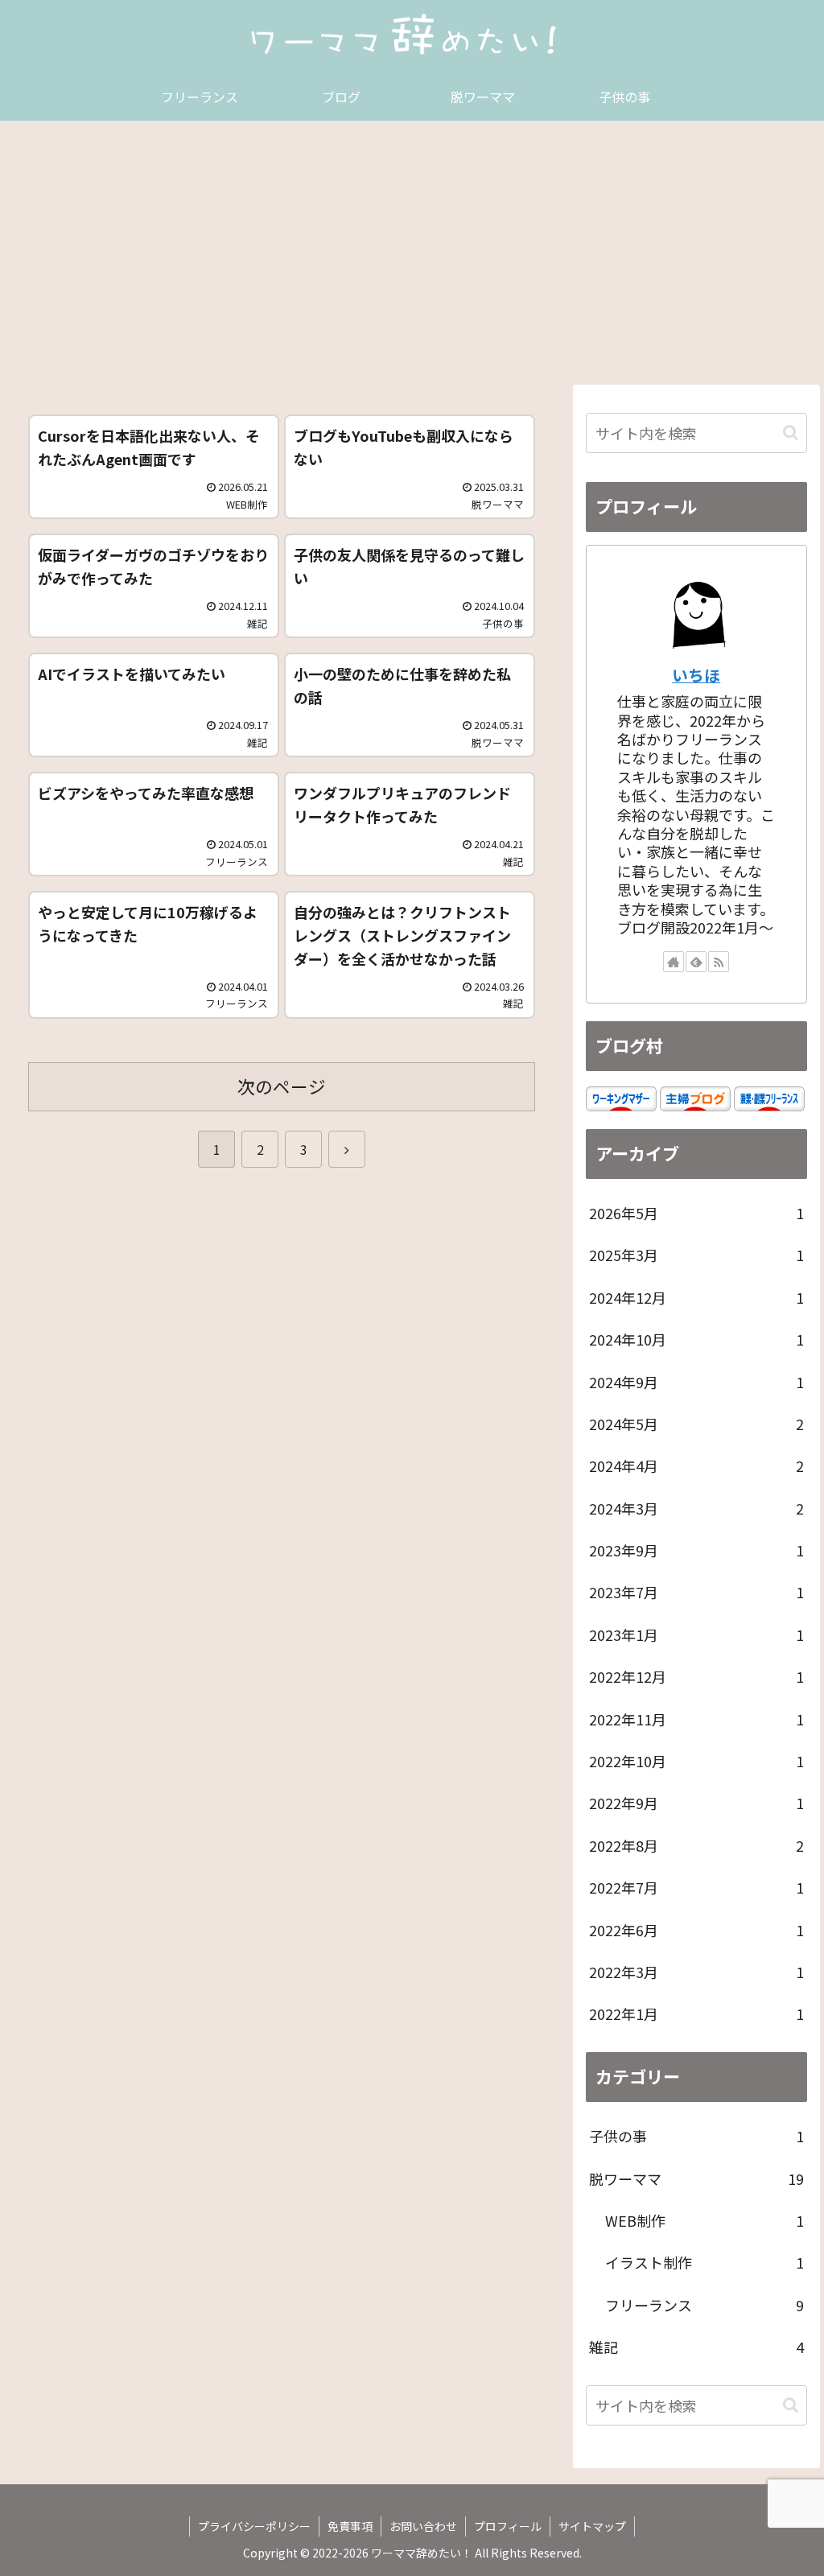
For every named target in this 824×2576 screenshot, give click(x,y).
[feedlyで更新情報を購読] (696, 962)
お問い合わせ (423, 2526)
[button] (791, 433)
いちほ (696, 675)
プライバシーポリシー (254, 2526)
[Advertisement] (412, 253)
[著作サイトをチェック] (674, 962)
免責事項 (350, 2526)
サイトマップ (592, 2526)
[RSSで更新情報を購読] (719, 962)
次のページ (282, 1086)
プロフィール (508, 2526)
